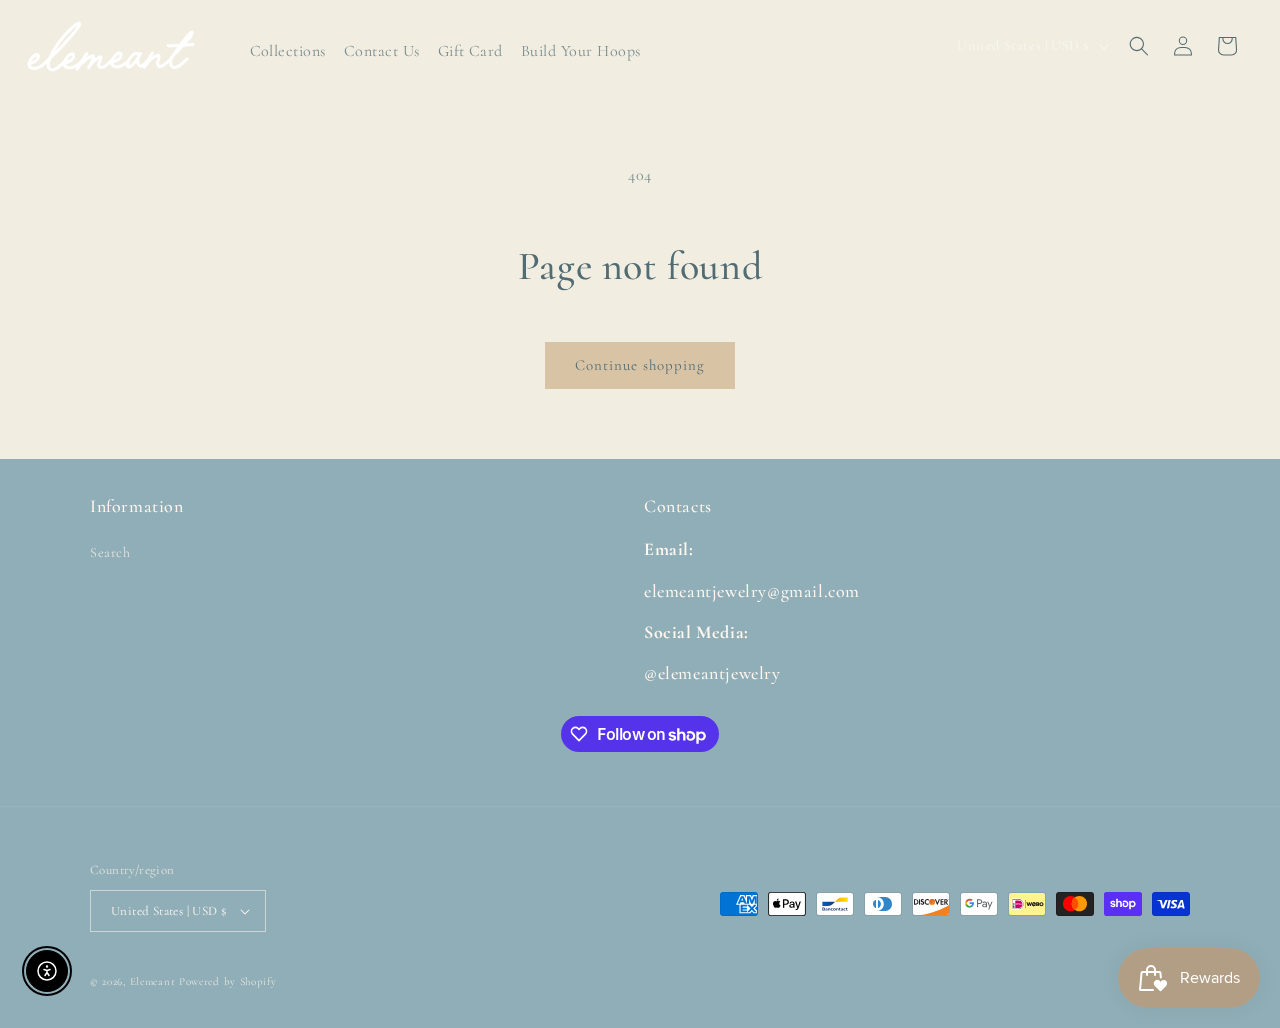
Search (110, 552)
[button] (1139, 46)
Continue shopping (640, 365)
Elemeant (153, 981)
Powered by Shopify (228, 981)
